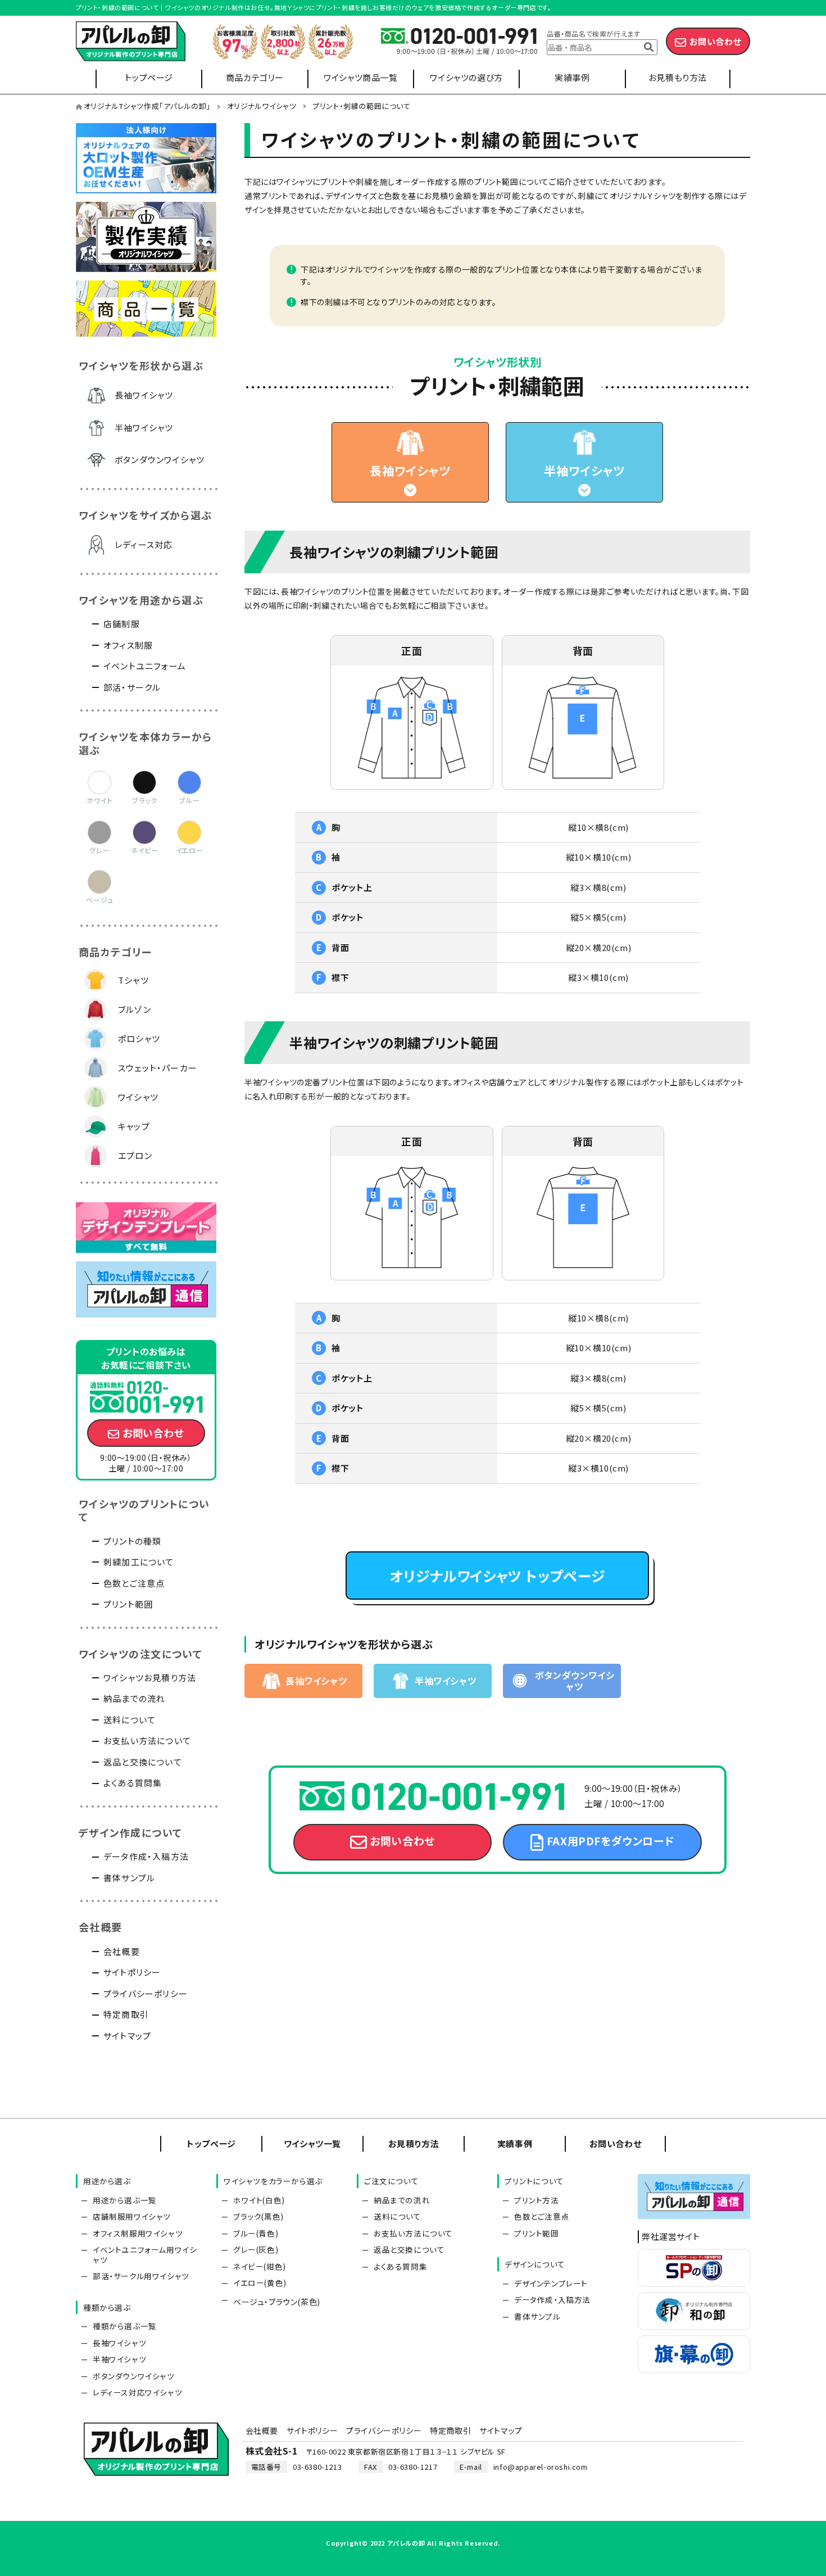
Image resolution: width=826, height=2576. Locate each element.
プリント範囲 (128, 1604)
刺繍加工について (139, 1562)
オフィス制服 (128, 645)
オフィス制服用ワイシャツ (138, 2233)
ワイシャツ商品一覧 (360, 77)
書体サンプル (129, 1878)
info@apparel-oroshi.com (541, 2467)
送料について (130, 1720)
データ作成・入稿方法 (146, 1856)
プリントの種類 (132, 1541)
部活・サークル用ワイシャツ (141, 2276)
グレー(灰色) (256, 2249)
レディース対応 (144, 544)
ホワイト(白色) (259, 2200)
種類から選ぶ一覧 (125, 2326)
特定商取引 (126, 2014)
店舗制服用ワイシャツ (132, 2216)
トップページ (149, 77)
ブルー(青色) (256, 2233)
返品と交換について (143, 1762)
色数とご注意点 (134, 1583)
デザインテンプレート (551, 2283)
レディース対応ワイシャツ (137, 2392)
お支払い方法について (147, 1740)
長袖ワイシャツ (410, 470)
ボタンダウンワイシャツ (160, 459)
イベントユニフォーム (145, 666)
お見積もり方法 (678, 77)
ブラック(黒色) (258, 2216)
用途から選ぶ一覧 (125, 2200)
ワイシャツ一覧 (312, 2143)
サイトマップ (127, 2036)
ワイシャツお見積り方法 (150, 1678)
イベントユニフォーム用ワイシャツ (145, 2254)
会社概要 (122, 1951)
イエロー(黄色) (260, 2283)
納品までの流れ (134, 1698)
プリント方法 (537, 2200)
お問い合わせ (716, 41)
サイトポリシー (132, 1972)
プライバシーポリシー (146, 1993)
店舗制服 (122, 624)
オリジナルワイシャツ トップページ (497, 1576)
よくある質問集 (133, 1783)
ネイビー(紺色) (260, 2266)
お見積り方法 (414, 2143)
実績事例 (572, 77)
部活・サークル (132, 687)
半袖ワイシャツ (584, 470)
